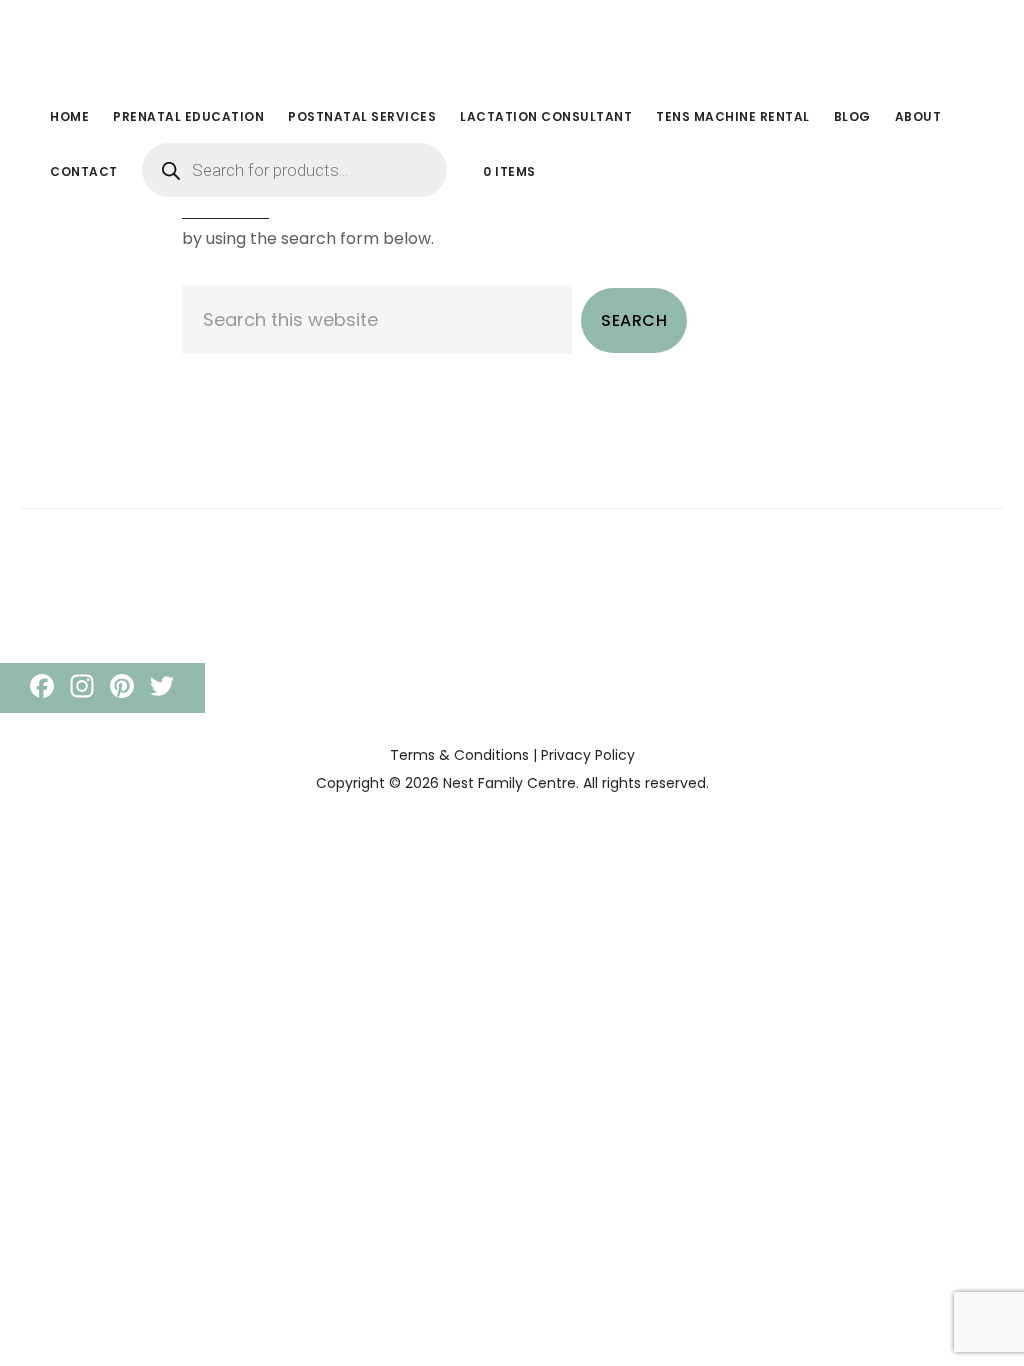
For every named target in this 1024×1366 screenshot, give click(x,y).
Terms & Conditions (459, 755)
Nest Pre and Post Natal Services (190, 44)
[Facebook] (42, 688)
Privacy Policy (588, 755)
